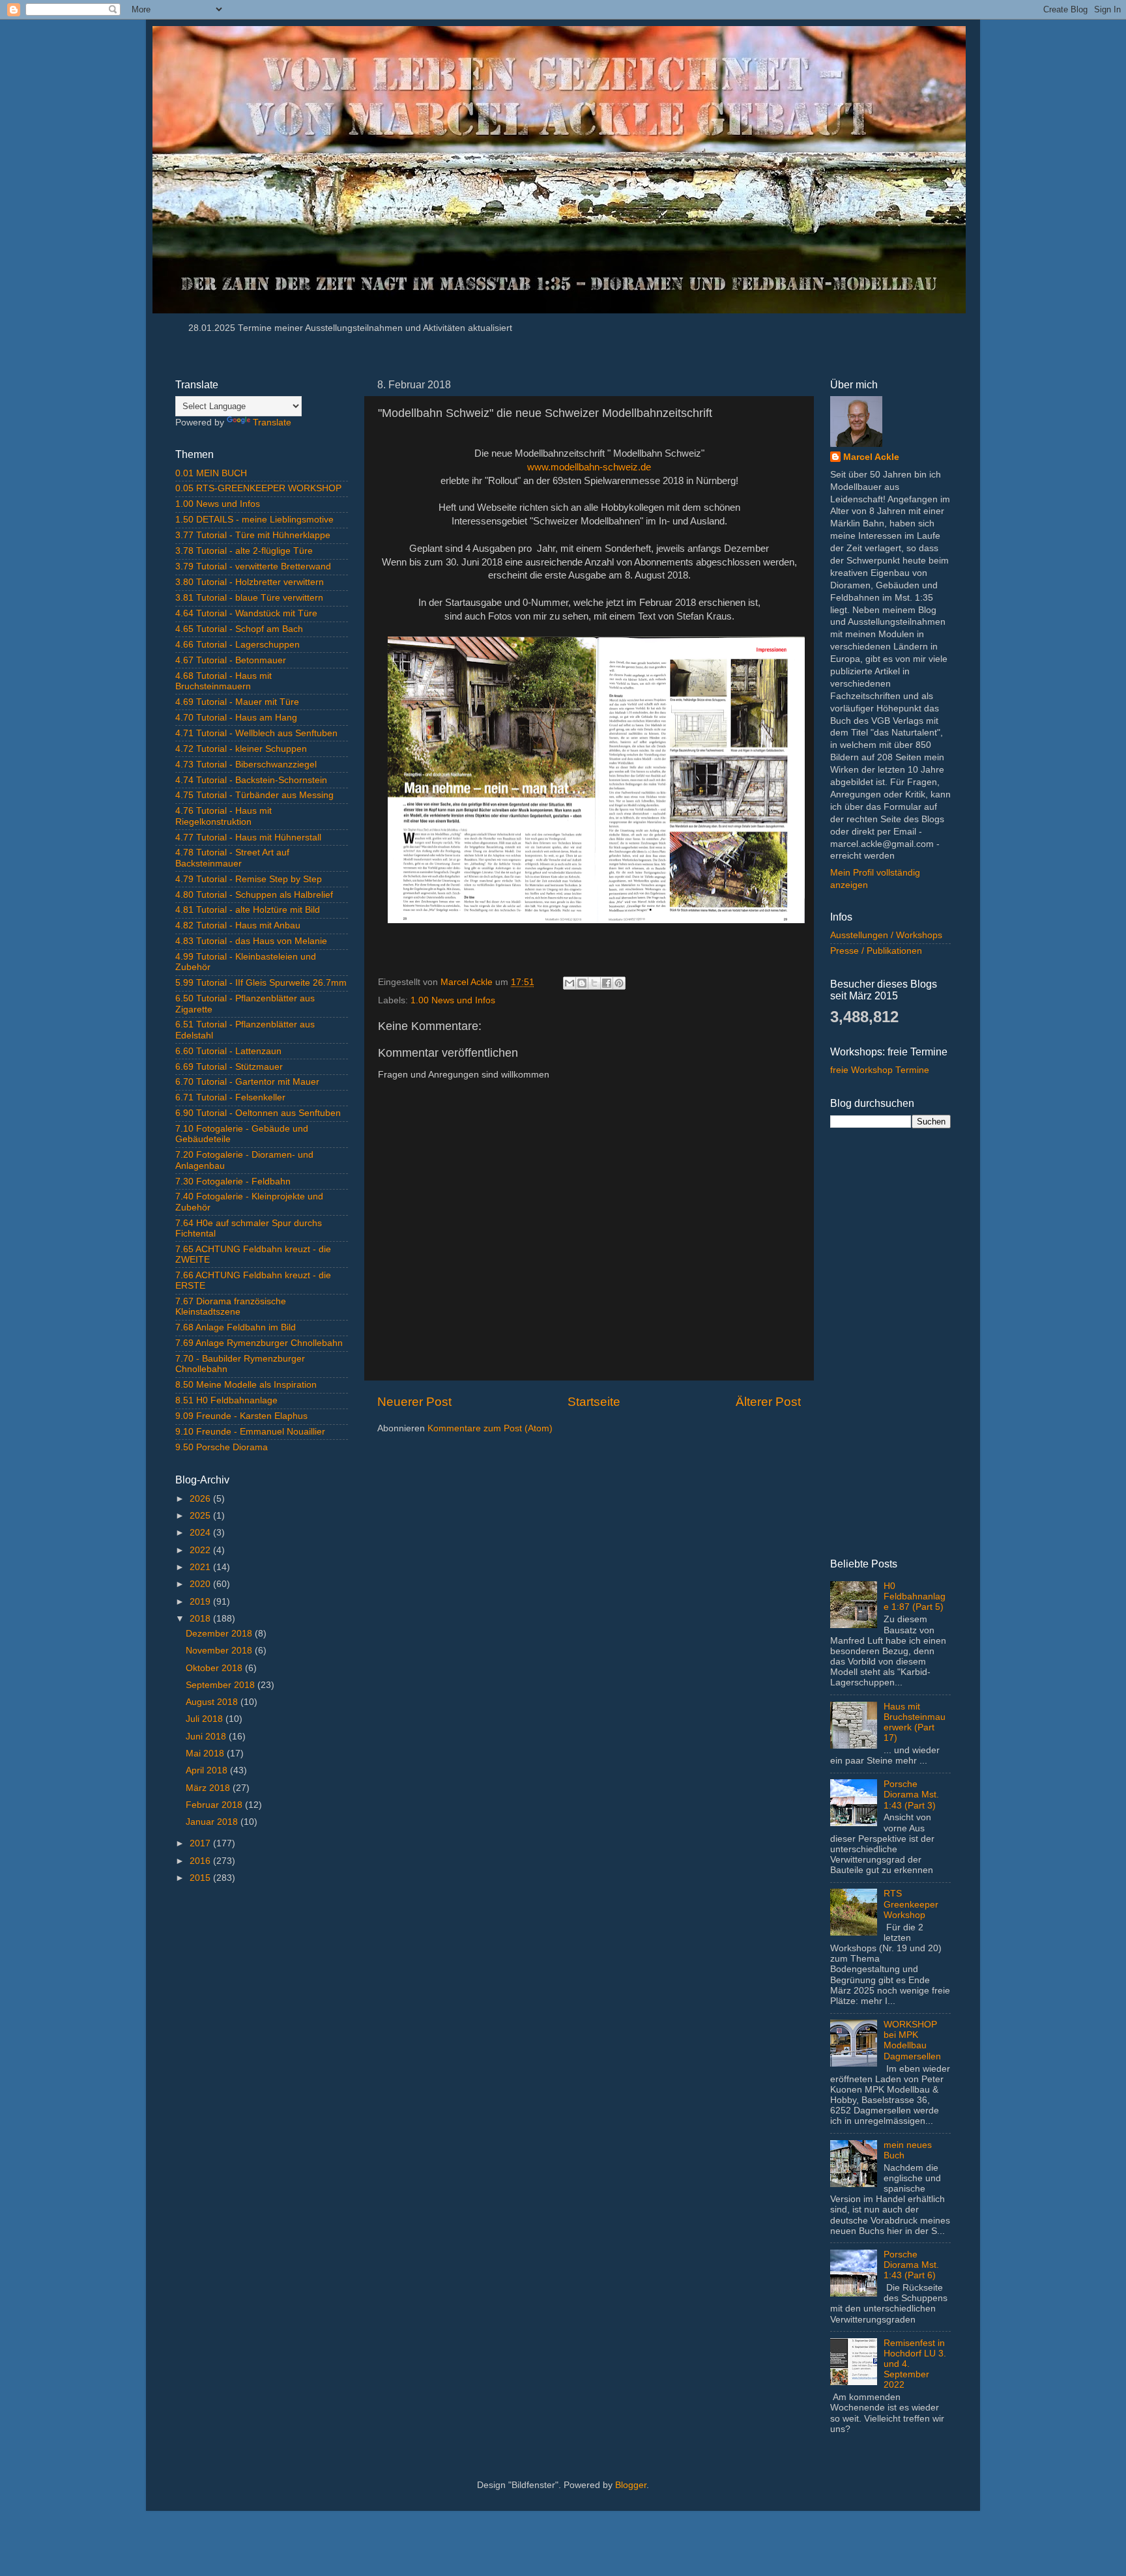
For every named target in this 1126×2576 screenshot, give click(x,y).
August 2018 (213, 1702)
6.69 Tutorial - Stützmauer (229, 1067)
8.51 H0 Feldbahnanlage (226, 1400)
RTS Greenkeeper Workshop (911, 1904)
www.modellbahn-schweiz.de (589, 467)
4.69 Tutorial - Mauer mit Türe (237, 702)
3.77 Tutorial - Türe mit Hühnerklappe (253, 535)
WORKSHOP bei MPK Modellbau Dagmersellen (912, 2040)
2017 (201, 1843)
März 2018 (209, 1788)
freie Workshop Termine (880, 1070)
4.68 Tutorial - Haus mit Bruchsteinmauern (224, 681)
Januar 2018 (213, 1822)
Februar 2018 (215, 1805)
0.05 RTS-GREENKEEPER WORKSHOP (258, 488)
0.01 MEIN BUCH (211, 473)
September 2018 (222, 1685)
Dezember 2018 (220, 1634)
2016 (201, 1861)
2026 (201, 1499)
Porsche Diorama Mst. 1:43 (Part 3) (911, 1795)
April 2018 (208, 1770)
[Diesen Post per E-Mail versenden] (570, 983)
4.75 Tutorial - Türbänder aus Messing (254, 795)
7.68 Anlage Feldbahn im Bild (236, 1327)
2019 (201, 1602)
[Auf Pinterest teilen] (619, 983)
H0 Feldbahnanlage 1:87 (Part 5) (915, 1596)
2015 (201, 1878)
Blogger (631, 2485)
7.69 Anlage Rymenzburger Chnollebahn (259, 1343)
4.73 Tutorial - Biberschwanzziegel (246, 765)
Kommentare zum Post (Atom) (490, 1428)
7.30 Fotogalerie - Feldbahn (233, 1181)
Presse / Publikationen (876, 951)
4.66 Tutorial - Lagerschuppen (238, 645)
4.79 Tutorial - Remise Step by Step (249, 879)
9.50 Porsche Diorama (222, 1447)
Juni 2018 (207, 1737)
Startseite (594, 1402)
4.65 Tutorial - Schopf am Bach (239, 629)
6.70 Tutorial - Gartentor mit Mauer (247, 1082)
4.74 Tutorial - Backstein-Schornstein (251, 780)
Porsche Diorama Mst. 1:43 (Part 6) (911, 2265)
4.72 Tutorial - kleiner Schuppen (241, 749)
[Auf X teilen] (594, 983)
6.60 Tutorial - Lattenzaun (228, 1051)
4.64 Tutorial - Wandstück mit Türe (246, 613)
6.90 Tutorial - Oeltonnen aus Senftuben (258, 1113)
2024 (201, 1533)
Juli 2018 (206, 1719)
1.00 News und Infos (453, 1000)
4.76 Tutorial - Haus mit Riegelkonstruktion (224, 816)
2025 (201, 1516)
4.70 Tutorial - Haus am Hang (236, 718)
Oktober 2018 (215, 1668)
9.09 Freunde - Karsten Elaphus (241, 1416)
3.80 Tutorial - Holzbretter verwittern (250, 582)
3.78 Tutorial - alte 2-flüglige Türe (244, 551)
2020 (201, 1584)
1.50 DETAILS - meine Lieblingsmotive (254, 520)
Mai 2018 (206, 1753)
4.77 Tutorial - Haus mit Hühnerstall (248, 837)
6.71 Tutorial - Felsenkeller (230, 1097)
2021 (201, 1567)
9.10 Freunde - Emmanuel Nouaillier (250, 1432)
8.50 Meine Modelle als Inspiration (246, 1385)
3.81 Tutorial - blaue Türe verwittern (249, 598)
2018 (201, 1619)
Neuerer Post (414, 1402)
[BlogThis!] (582, 983)
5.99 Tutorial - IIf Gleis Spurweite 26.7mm (261, 983)
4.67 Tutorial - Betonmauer (231, 660)
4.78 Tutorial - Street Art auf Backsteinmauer (232, 858)
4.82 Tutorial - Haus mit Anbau (238, 925)
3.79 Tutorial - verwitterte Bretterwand (253, 566)
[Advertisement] (262, 2101)
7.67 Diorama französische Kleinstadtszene (231, 1307)
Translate (272, 422)
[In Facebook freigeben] (607, 983)
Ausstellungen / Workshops (886, 935)
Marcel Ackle (871, 457)
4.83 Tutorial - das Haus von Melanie (251, 941)
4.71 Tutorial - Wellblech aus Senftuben (256, 733)
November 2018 (220, 1651)
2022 (201, 1550)
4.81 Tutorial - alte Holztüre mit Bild (248, 910)
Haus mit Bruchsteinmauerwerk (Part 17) (915, 1723)
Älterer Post (768, 1402)
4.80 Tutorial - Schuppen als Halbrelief (254, 895)
